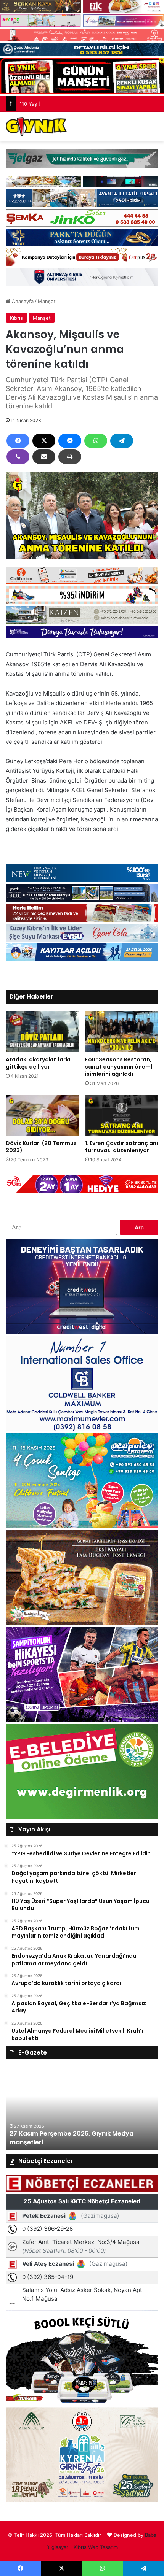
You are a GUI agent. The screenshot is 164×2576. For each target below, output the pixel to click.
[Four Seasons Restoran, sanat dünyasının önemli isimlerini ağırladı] (122, 1032)
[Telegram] (122, 441)
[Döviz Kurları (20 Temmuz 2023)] (42, 1115)
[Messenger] (70, 441)
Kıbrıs (16, 318)
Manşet (47, 301)
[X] (44, 441)
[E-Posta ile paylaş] (44, 457)
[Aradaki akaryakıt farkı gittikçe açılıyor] (42, 1032)
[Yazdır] (70, 457)
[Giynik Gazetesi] (36, 127)
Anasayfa (22, 301)
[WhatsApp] (96, 441)
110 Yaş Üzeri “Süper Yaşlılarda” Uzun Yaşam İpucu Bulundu (90, 104)
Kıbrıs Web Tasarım (96, 2547)
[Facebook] (18, 441)
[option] (82, 2109)
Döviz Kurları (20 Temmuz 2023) (41, 1147)
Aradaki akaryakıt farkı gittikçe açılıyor (38, 1063)
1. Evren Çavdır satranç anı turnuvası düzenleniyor (121, 1147)
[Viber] (18, 457)
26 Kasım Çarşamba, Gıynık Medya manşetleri (82, 2142)
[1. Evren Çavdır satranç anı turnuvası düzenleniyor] (122, 1115)
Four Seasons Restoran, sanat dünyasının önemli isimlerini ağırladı (119, 1067)
